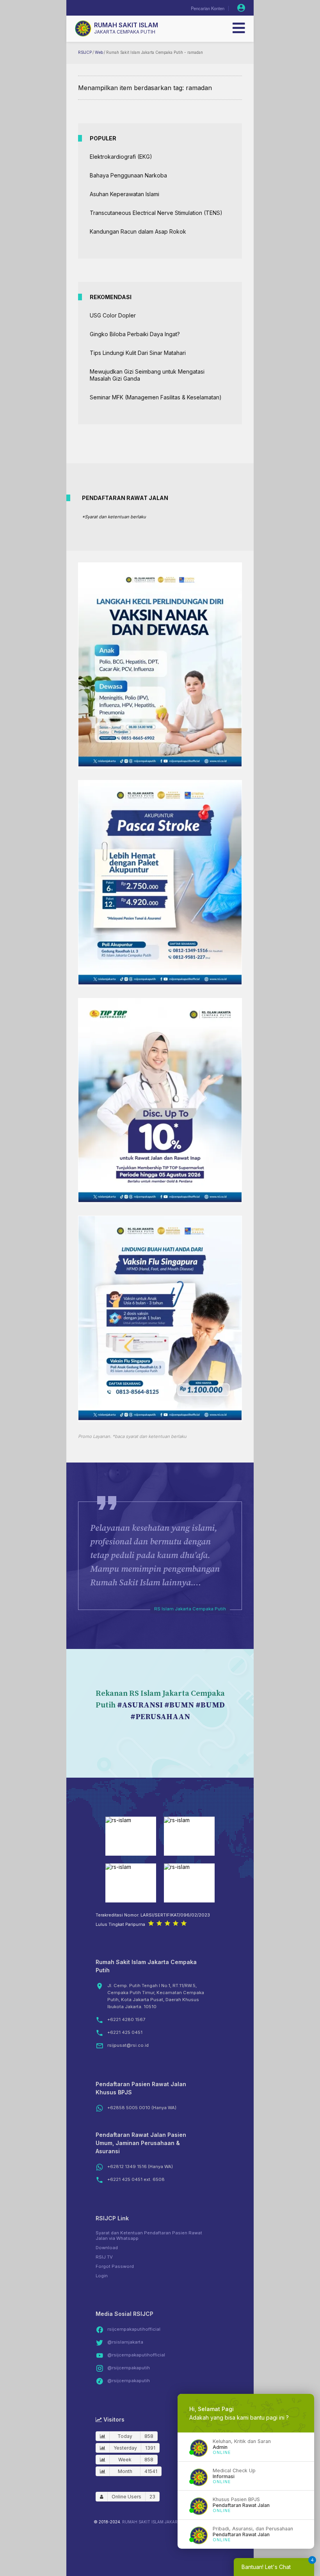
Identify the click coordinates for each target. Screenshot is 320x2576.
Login (102, 2276)
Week (125, 2460)
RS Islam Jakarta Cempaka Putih (190, 1609)
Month (125, 2471)
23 (152, 2497)
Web (99, 52)
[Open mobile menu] (239, 28)
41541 (151, 2471)
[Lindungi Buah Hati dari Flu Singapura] (160, 1418)
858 (149, 2436)
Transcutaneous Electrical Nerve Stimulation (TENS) (156, 213)
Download (107, 2248)
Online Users (126, 2497)
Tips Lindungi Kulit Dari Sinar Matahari (138, 353)
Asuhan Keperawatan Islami (124, 194)
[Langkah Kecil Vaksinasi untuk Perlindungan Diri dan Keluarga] (160, 764)
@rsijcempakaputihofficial (136, 2355)
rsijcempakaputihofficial (134, 2329)
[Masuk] (241, 8)
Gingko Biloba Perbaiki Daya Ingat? (135, 334)
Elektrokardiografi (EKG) (121, 157)
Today (125, 2436)
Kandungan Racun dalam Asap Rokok (138, 231)
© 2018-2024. (107, 2522)
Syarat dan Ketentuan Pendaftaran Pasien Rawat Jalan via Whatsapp (149, 2236)
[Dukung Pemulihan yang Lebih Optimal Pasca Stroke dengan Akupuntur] (160, 982)
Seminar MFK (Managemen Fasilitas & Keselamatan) (156, 397)
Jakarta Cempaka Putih (125, 32)
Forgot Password (115, 2266)
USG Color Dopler (113, 315)
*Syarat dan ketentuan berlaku (114, 517)
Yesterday (125, 2448)
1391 (150, 2448)
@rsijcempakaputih (129, 2368)
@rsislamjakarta (125, 2342)
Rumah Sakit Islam (126, 25)
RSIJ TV (104, 2257)
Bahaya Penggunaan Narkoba (128, 175)
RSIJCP (85, 52)
